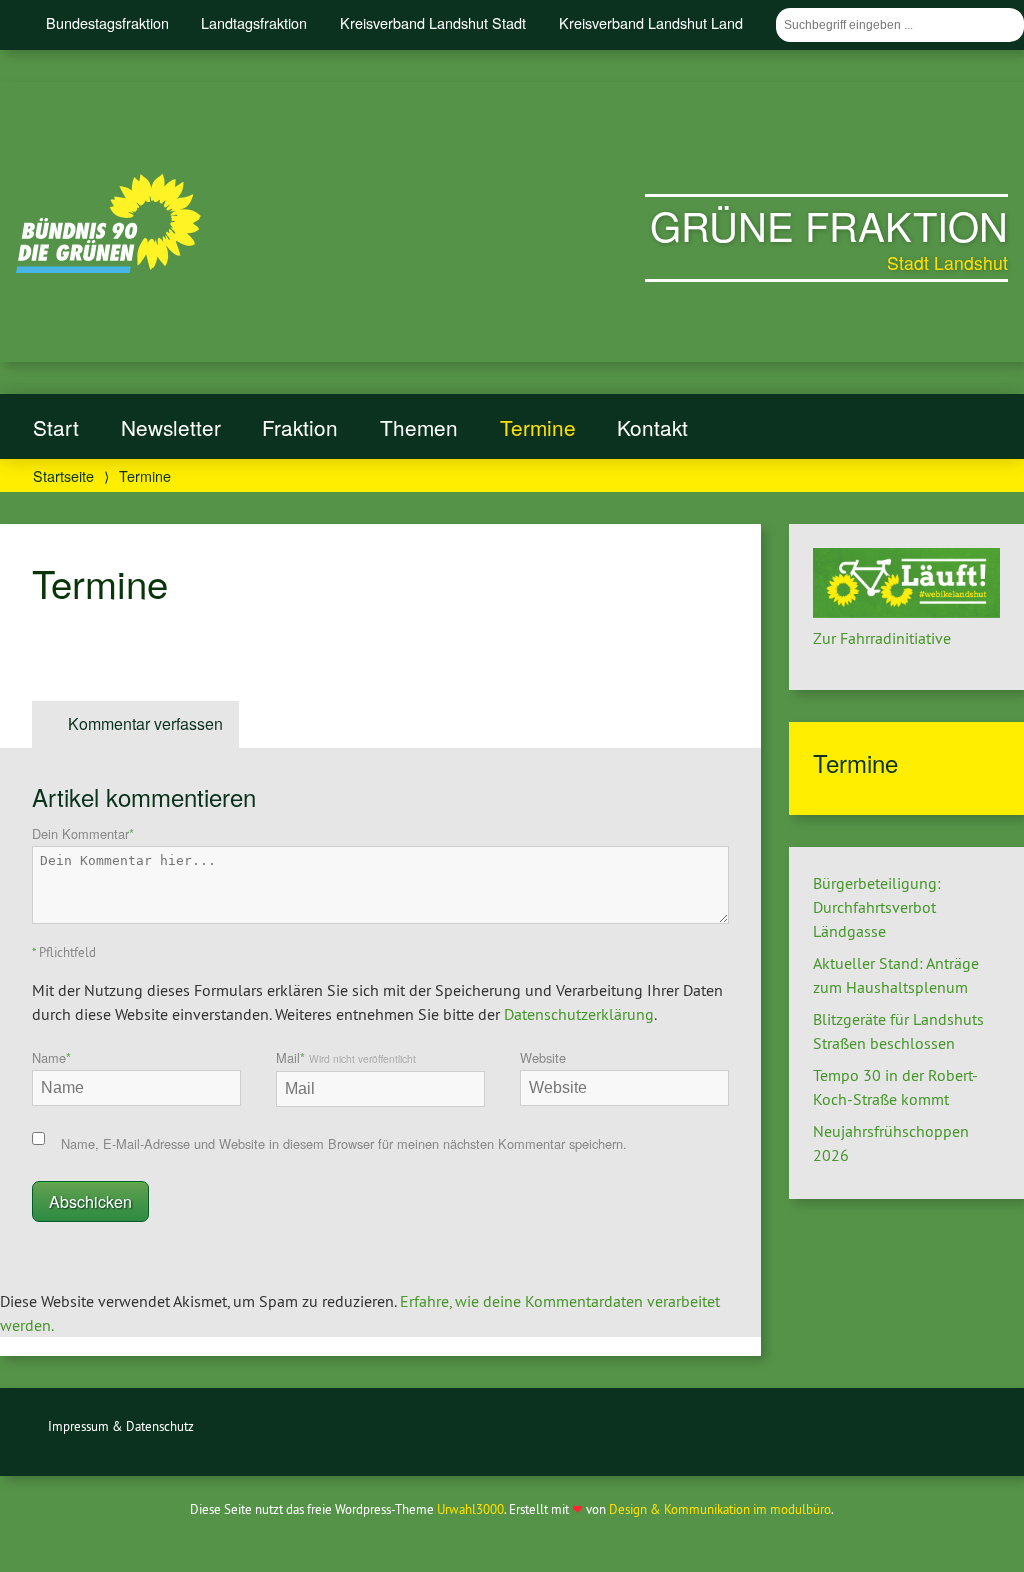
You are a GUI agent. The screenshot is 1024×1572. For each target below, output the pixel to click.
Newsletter (171, 427)
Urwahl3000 (470, 1509)
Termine (538, 427)
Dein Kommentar (83, 833)
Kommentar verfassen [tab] (145, 723)
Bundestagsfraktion (107, 22)
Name (51, 1057)
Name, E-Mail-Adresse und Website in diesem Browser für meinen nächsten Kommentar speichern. (344, 1143)
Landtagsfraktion (254, 22)
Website (543, 1057)
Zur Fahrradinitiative (882, 638)
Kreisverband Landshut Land (651, 22)
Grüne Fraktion (829, 224)
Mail (346, 1057)
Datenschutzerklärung (579, 1014)
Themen (419, 427)
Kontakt (652, 427)
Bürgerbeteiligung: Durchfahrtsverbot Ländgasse (877, 907)
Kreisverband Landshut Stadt (433, 22)
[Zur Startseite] (108, 267)
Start (56, 427)
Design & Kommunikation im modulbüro (720, 1509)
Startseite (63, 475)
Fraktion (300, 427)
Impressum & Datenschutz (121, 1426)
